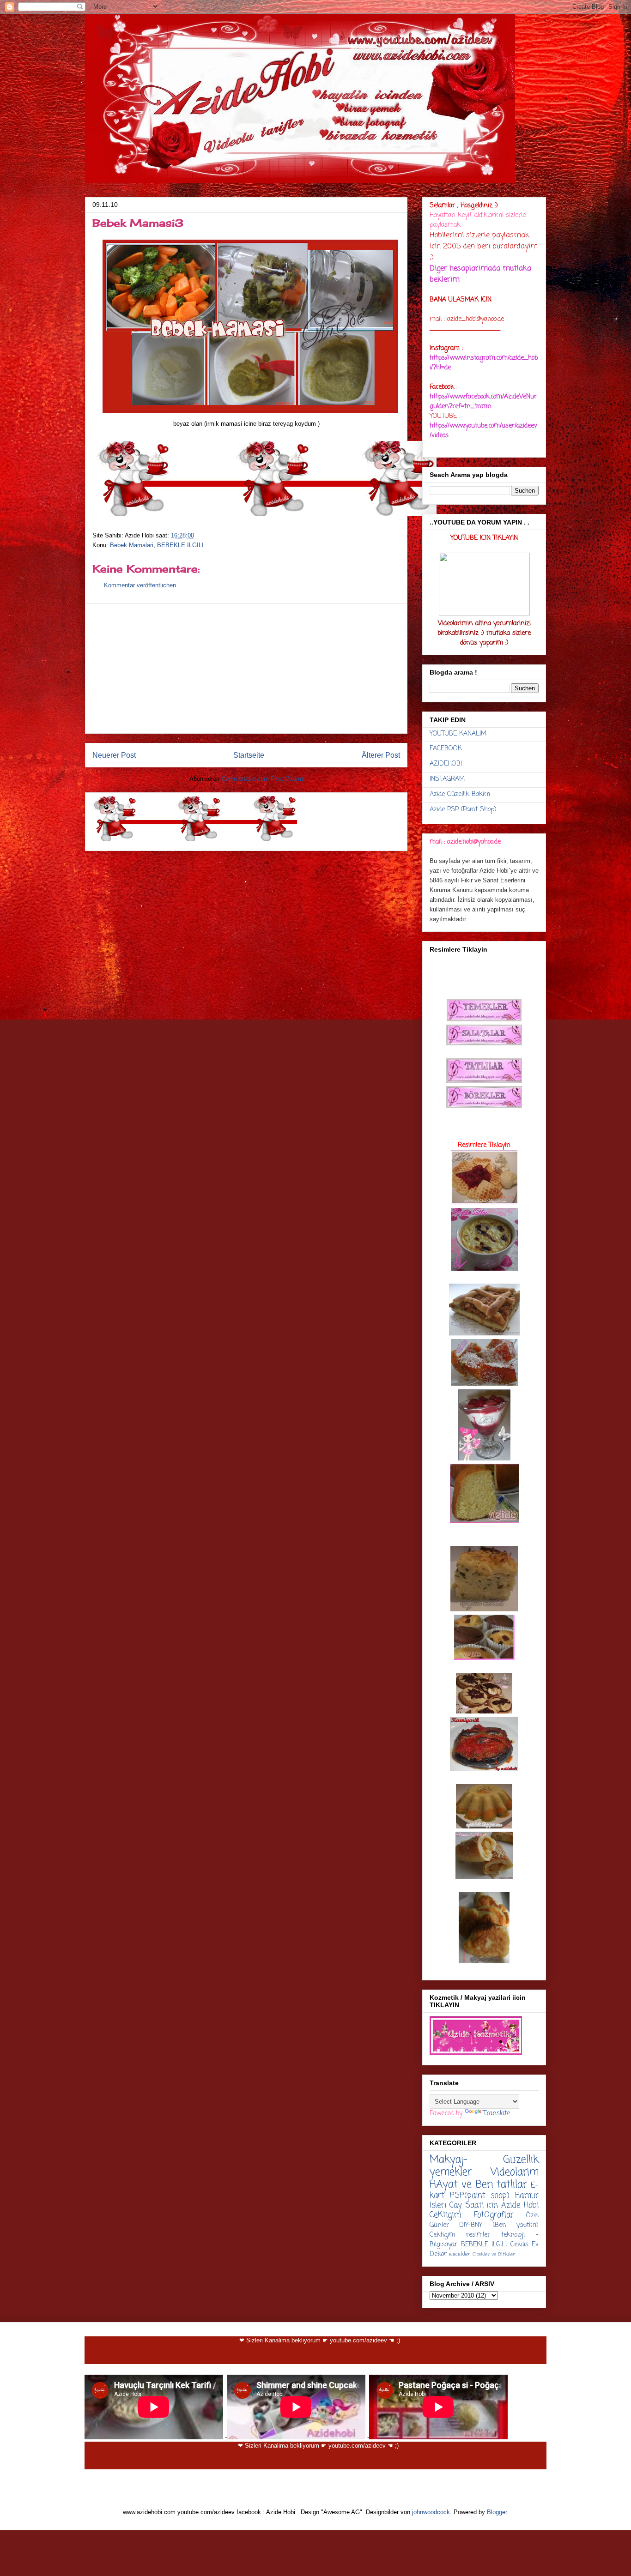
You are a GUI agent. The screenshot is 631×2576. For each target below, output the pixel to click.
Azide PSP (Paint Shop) (463, 810)
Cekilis (519, 2245)
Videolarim (515, 2172)
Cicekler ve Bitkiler (494, 2254)
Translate (497, 2114)
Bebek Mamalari (132, 545)
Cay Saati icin (474, 2205)
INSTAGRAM (447, 779)
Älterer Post (381, 755)
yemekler (451, 2172)
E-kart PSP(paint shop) (484, 2191)
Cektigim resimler (460, 2235)
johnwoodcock (431, 2512)
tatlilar (512, 2185)
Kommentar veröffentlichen (140, 585)
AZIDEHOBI (446, 764)
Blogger (497, 2512)
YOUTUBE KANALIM (458, 734)
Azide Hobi (520, 2205)
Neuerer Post (114, 755)
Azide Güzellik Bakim (460, 794)
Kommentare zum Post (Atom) (262, 779)
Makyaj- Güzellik (484, 2160)
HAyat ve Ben (461, 2185)
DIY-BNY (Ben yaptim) (499, 2225)
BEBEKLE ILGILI (180, 545)
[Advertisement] (246, 669)
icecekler (460, 2254)
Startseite (249, 755)
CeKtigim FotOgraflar (472, 2215)
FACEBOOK (446, 749)
